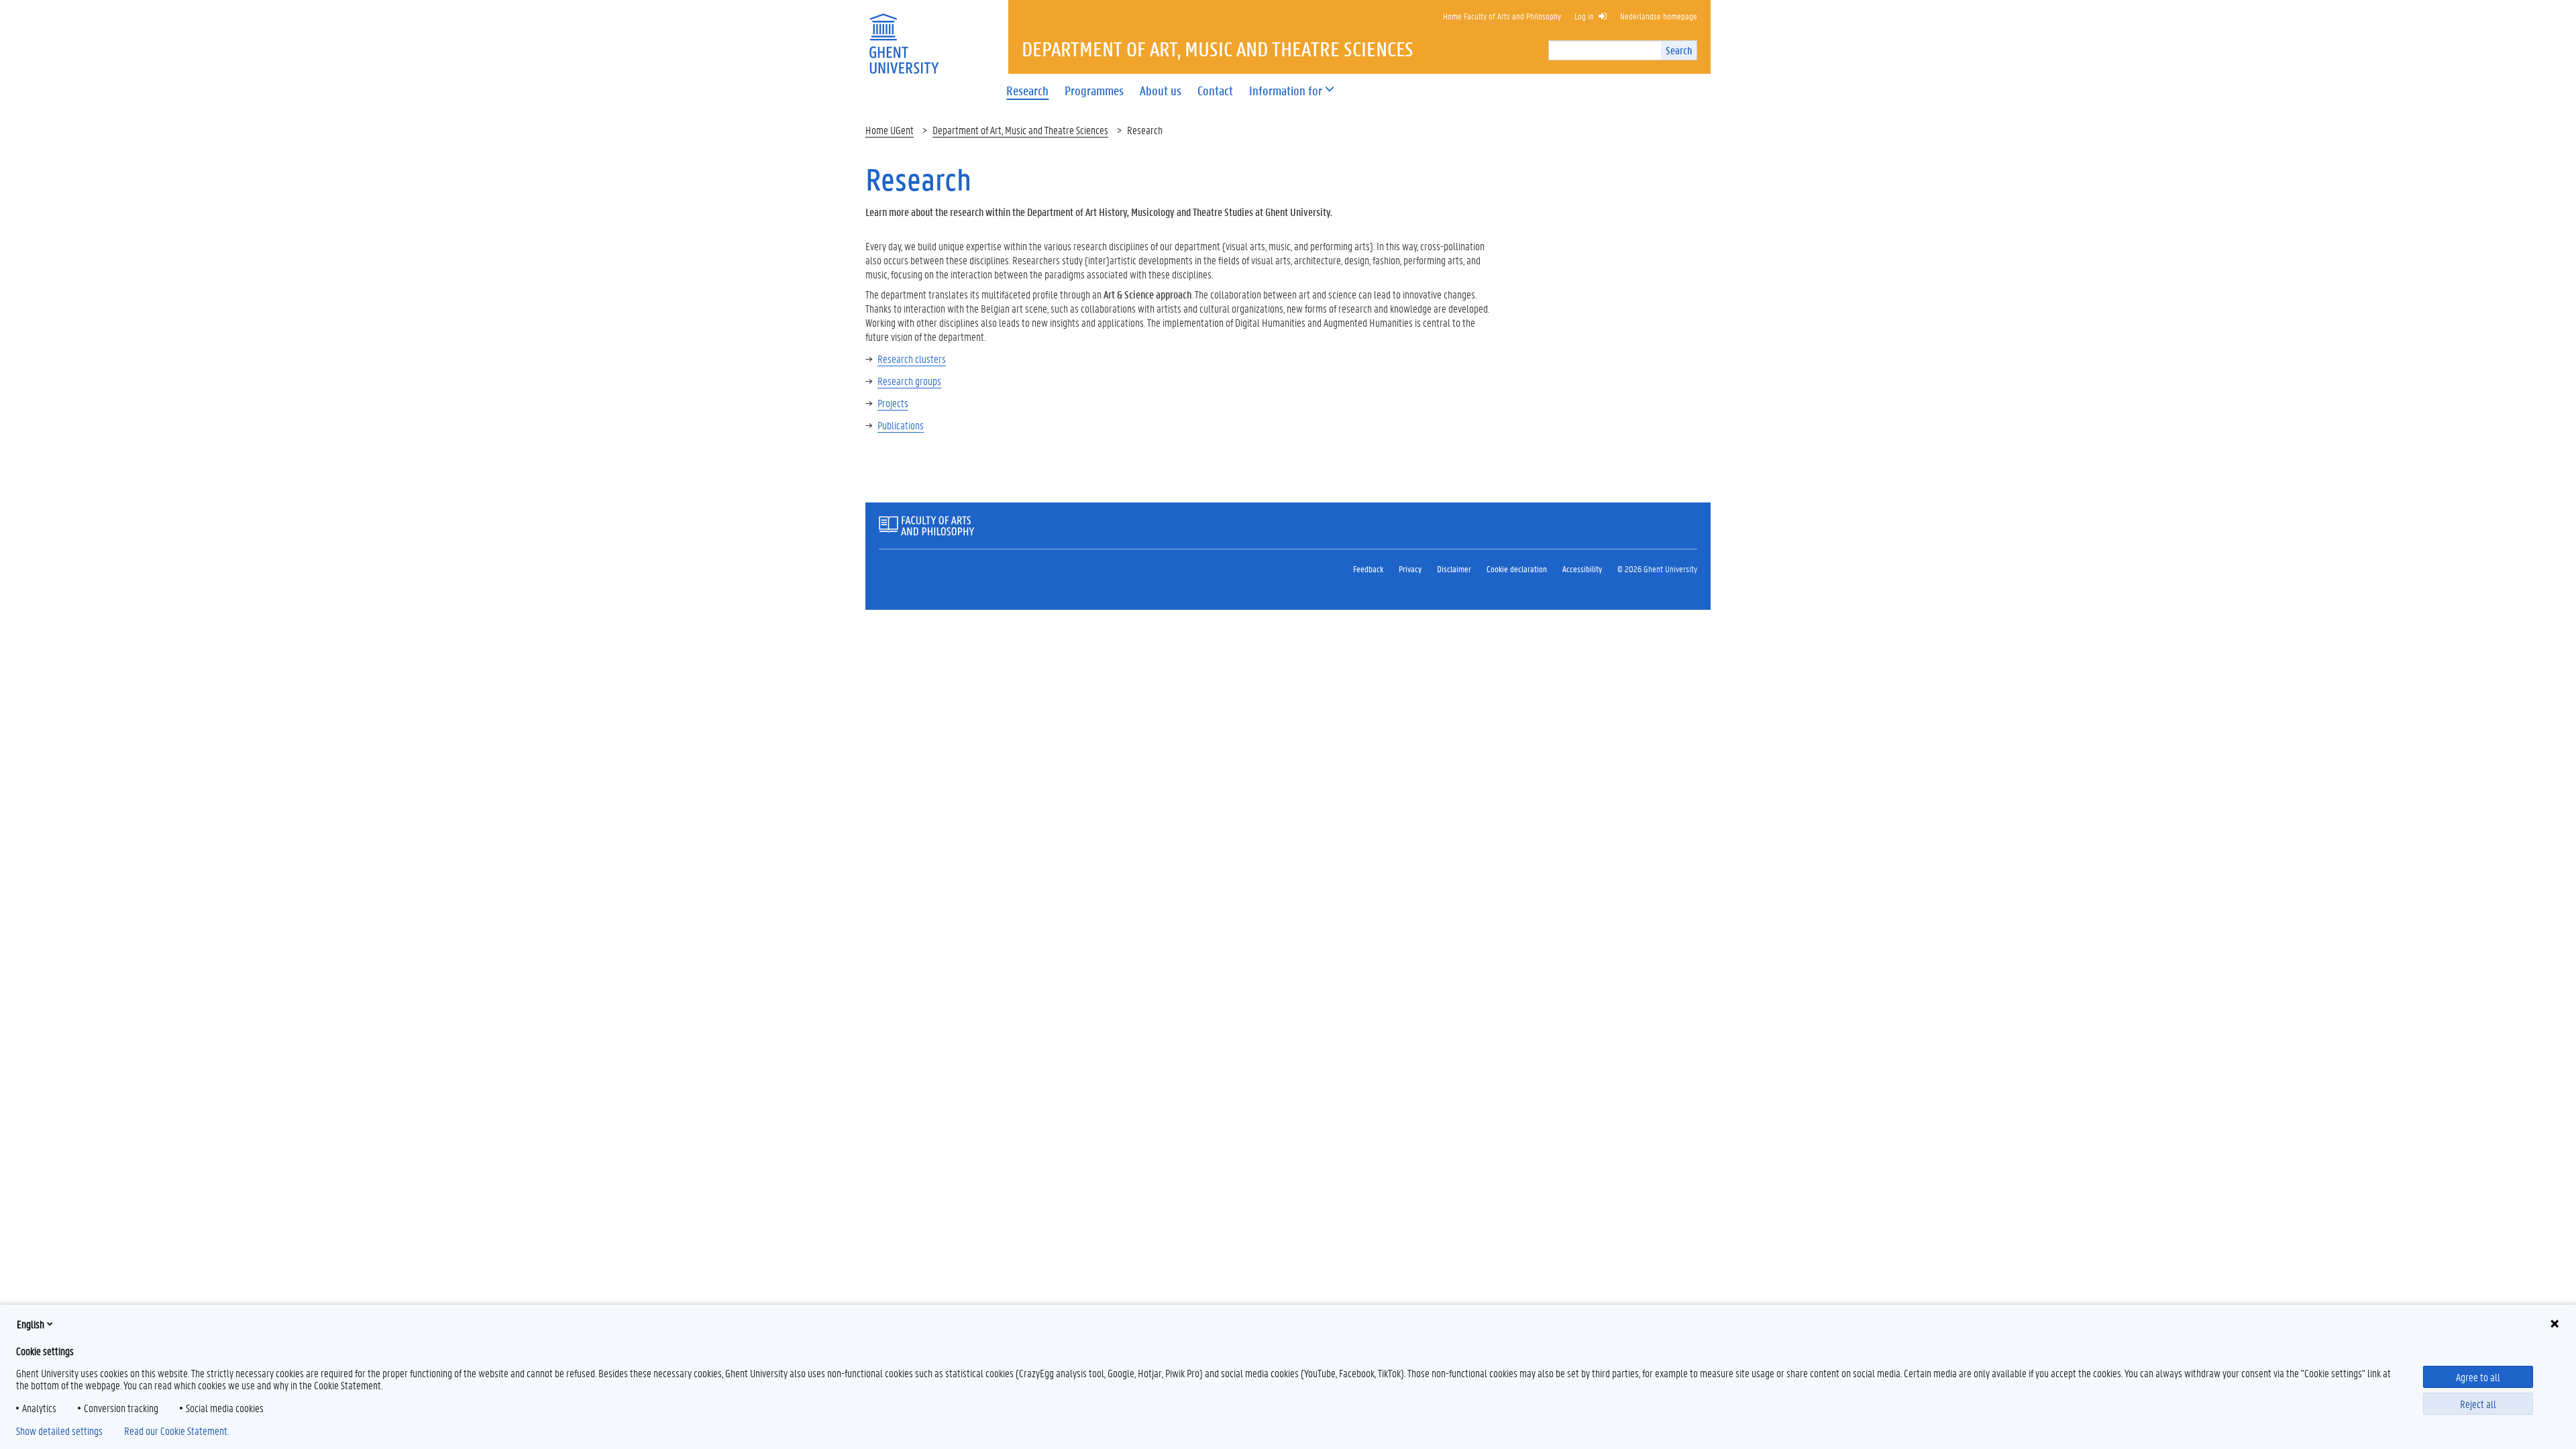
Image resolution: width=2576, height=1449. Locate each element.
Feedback (1368, 569)
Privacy (1410, 569)
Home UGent (890, 130)
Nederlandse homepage (1659, 16)
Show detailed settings (59, 1431)
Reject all (2478, 1404)
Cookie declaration (1517, 569)
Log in (1584, 16)
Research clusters (912, 359)
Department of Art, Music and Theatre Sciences (1020, 130)
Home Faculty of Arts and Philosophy (1502, 16)
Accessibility (1582, 569)
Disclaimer (1454, 569)
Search (1679, 50)
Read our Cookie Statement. (176, 1431)
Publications (901, 425)
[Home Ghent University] (904, 35)
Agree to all (2478, 1377)
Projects (893, 403)
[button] (1286, 91)
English (31, 1324)
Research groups (909, 381)
